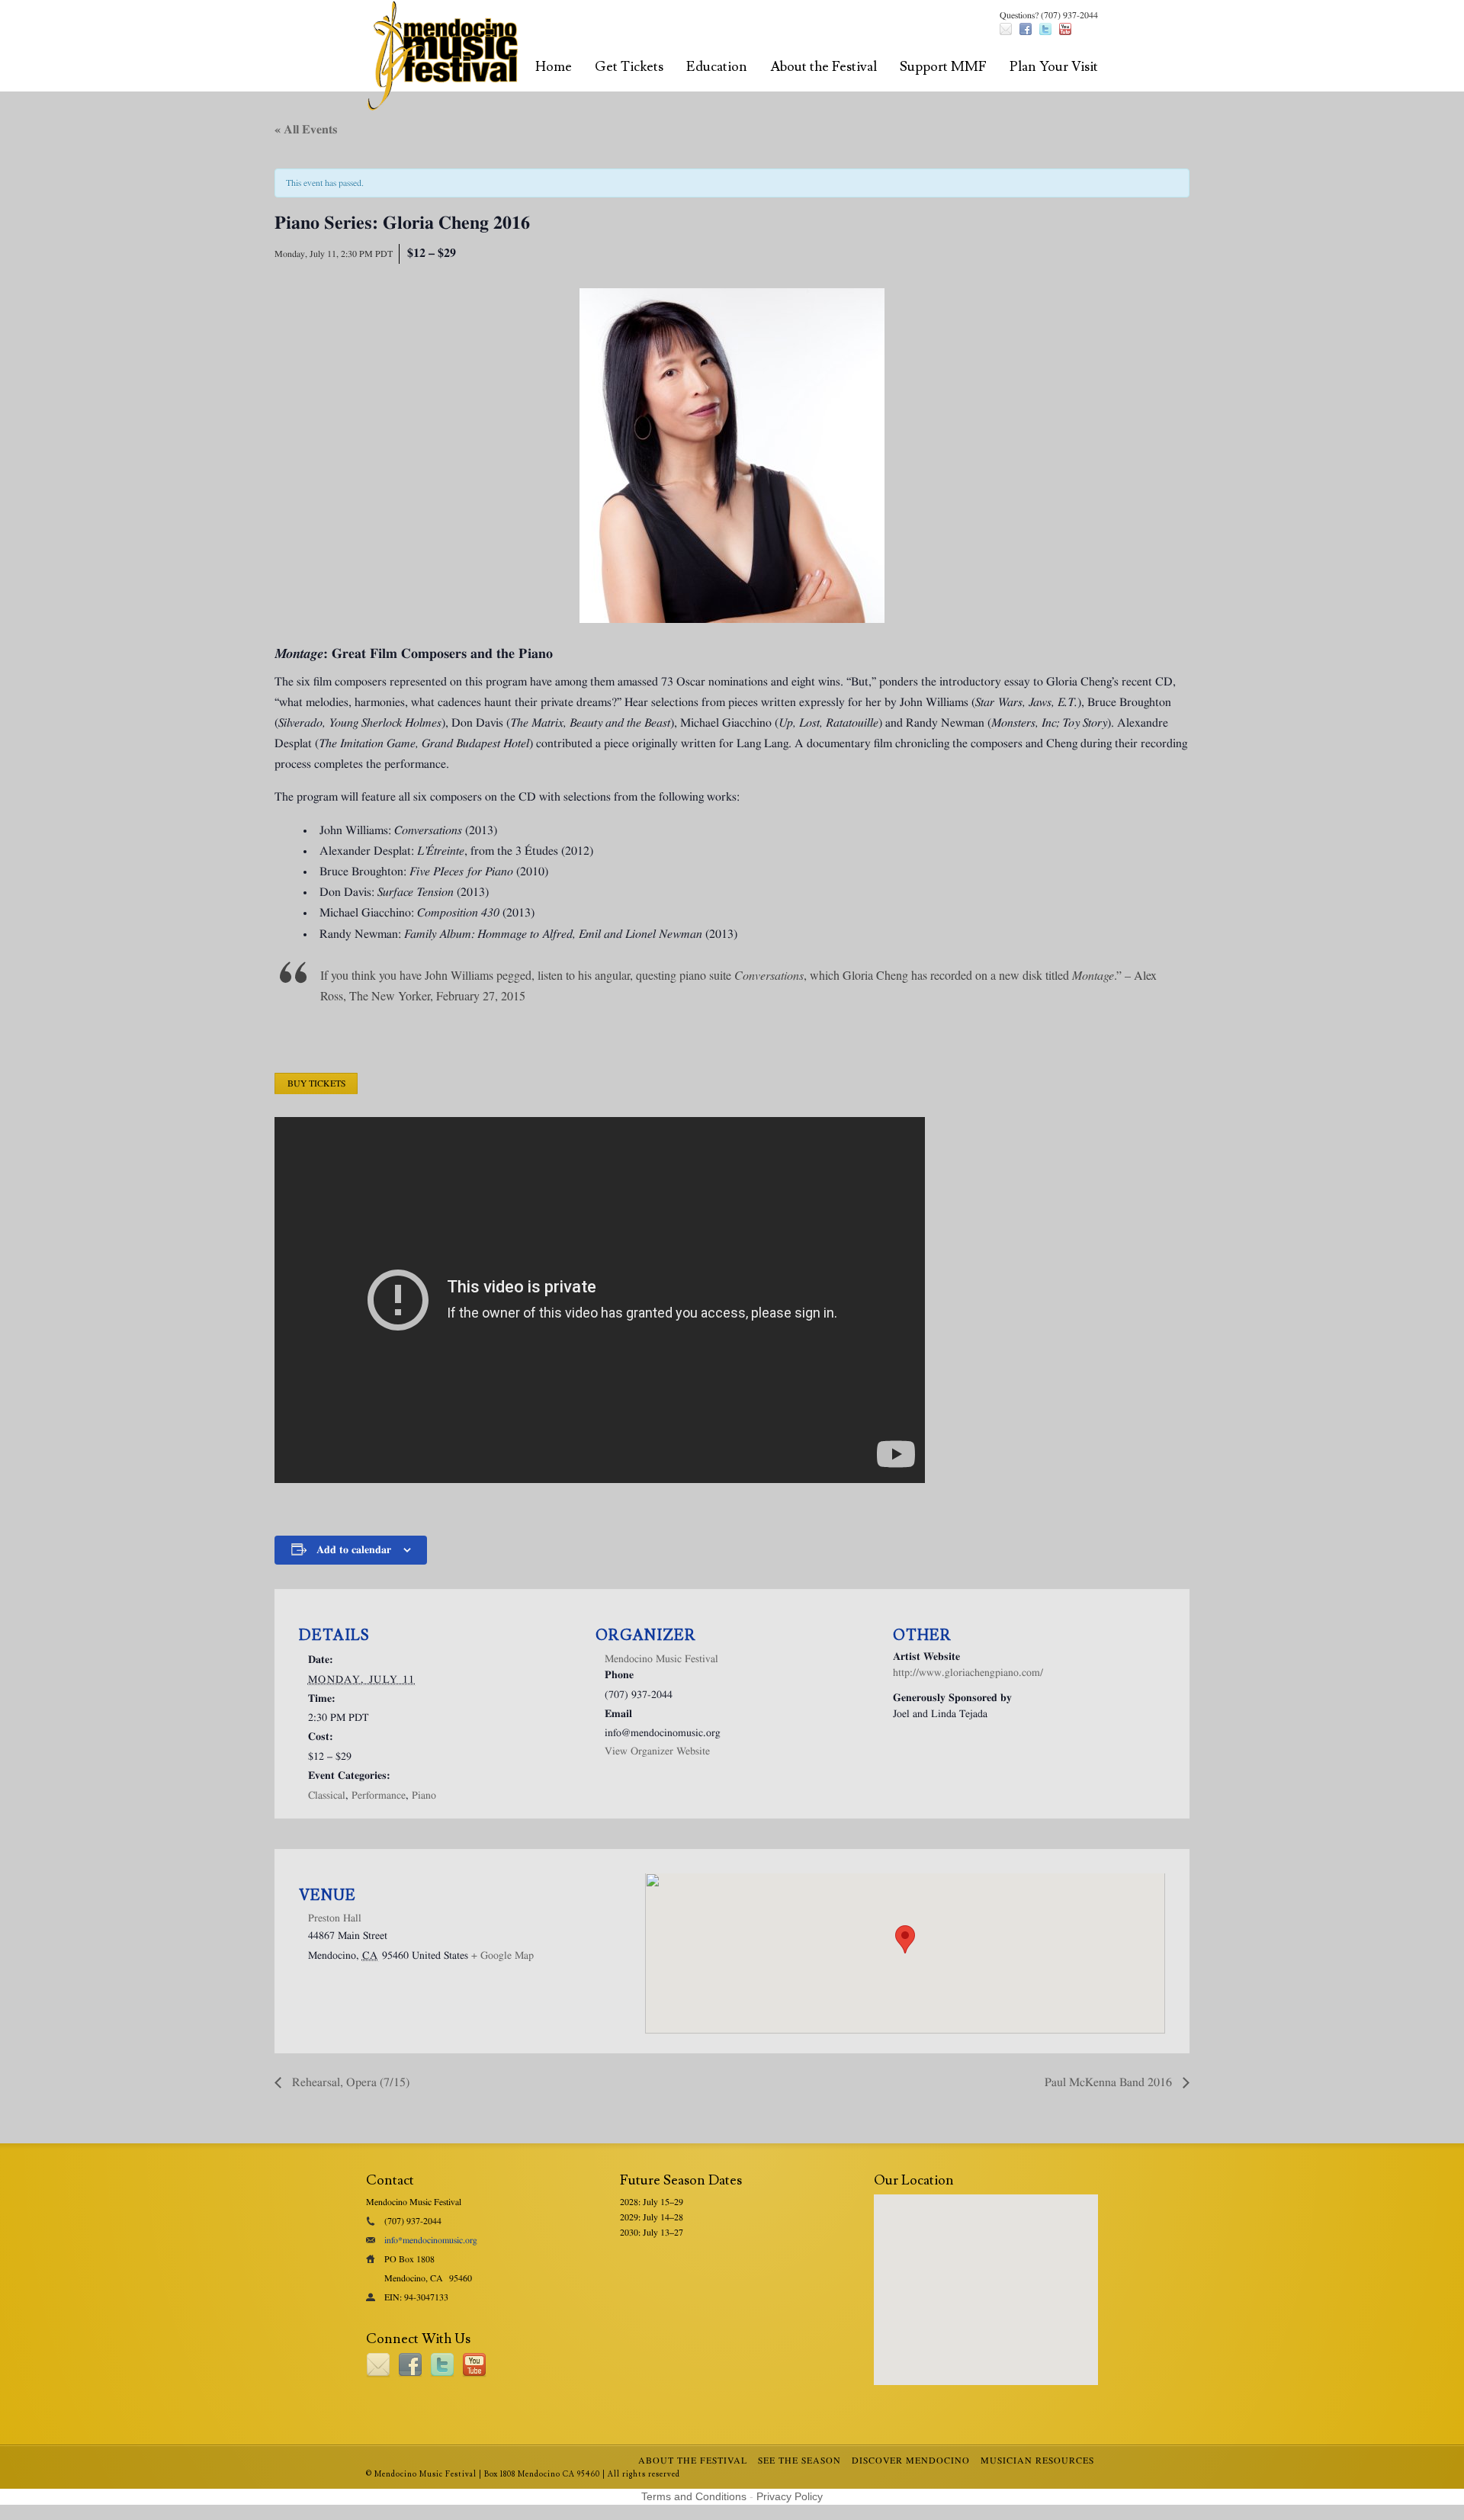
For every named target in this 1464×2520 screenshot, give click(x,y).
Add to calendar (354, 1550)
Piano (424, 1796)
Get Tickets (629, 67)
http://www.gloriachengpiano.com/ (968, 1673)
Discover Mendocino (911, 2461)
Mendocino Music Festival (661, 1659)
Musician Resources (1037, 2461)
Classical (327, 1796)
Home (554, 67)
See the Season (799, 2461)
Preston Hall (335, 1918)
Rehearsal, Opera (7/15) (349, 2082)
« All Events (306, 130)
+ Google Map (502, 1956)
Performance (379, 1796)
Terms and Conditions (694, 2496)
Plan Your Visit (1054, 67)
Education (717, 67)
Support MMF (943, 67)
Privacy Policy (790, 2496)
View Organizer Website (657, 1751)
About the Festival (823, 67)
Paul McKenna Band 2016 (1110, 2082)
